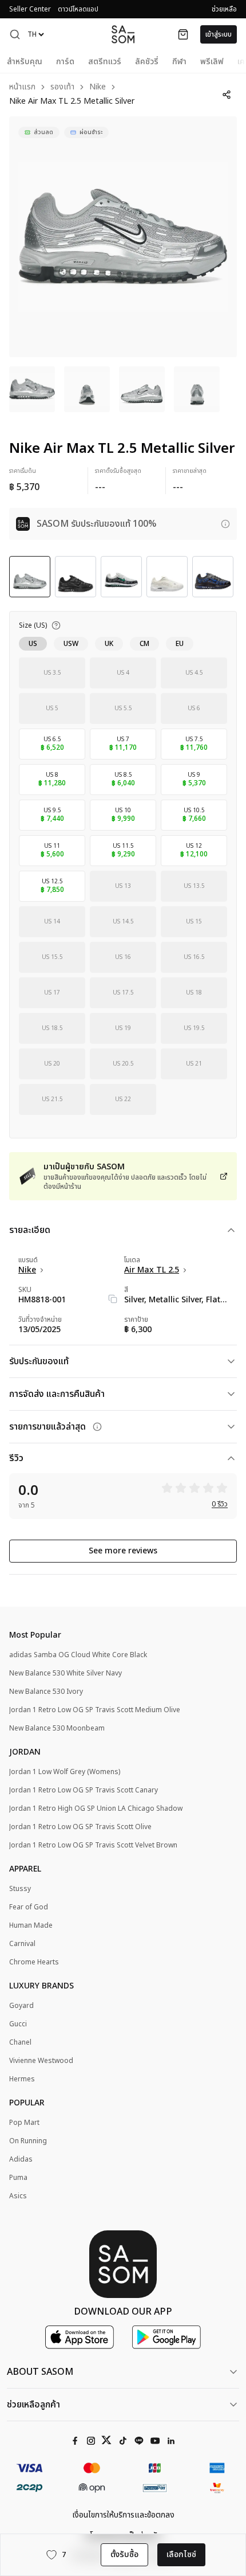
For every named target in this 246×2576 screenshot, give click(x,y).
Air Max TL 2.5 (152, 1270)
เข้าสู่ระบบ (219, 34)
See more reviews (123, 1551)
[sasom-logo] (123, 34)
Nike (98, 87)
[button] (15, 34)
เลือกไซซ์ (181, 2555)
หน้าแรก (22, 87)
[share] (227, 95)
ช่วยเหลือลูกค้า (33, 2405)
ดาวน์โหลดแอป (78, 9)
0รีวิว (220, 1504)
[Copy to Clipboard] (113, 1299)
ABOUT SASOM (40, 2372)
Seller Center (30, 9)
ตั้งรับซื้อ (124, 2555)
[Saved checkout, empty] (183, 34)
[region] (123, 237)
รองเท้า (62, 87)
